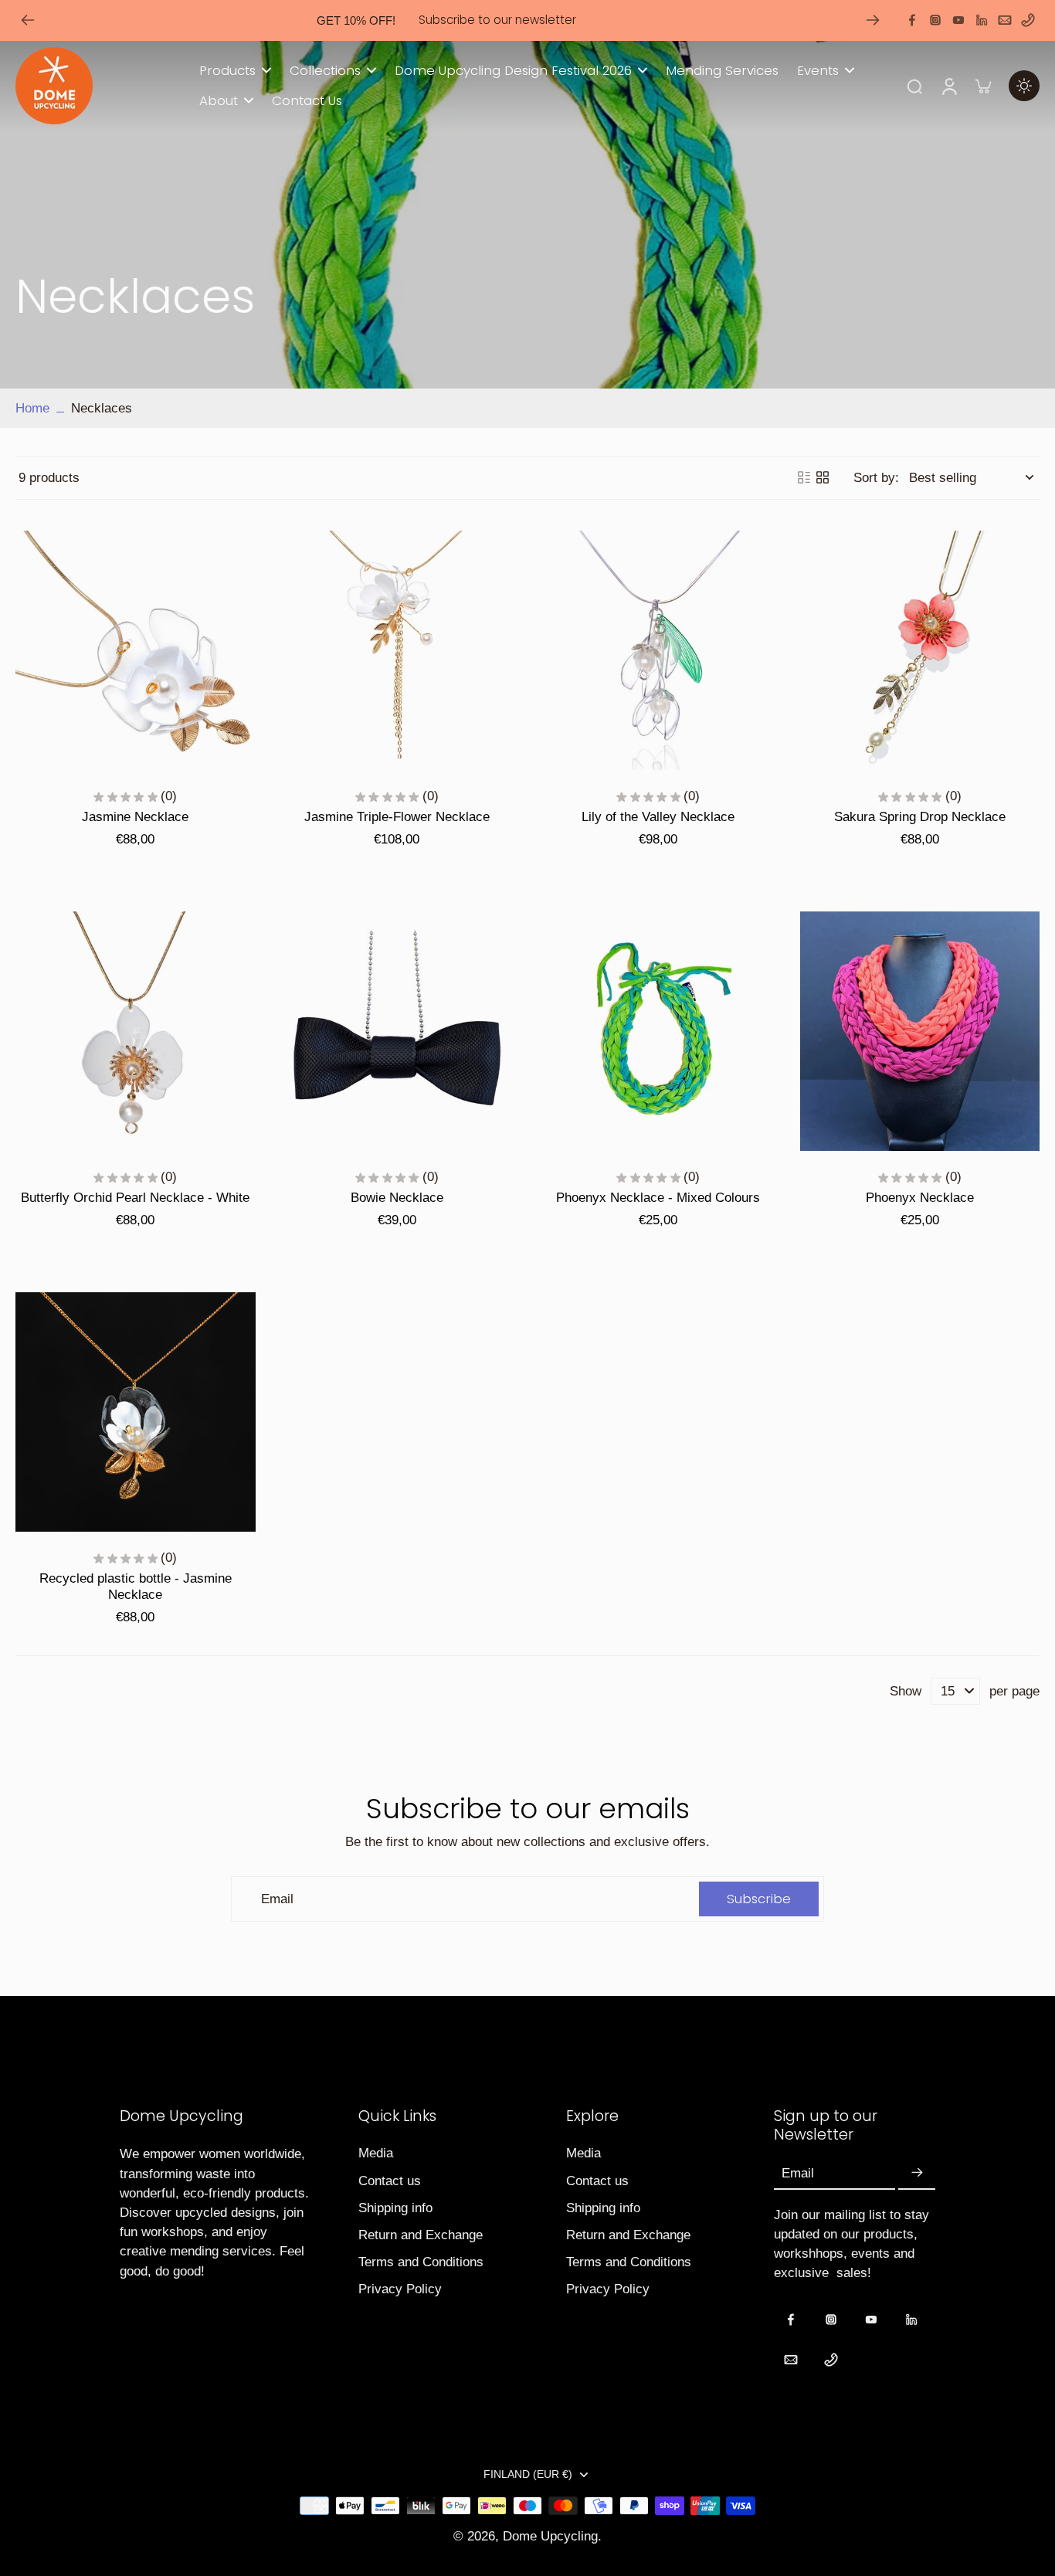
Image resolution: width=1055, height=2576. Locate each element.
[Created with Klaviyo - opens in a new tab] (527, 1477)
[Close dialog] (809, 1110)
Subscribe (377, 1424)
